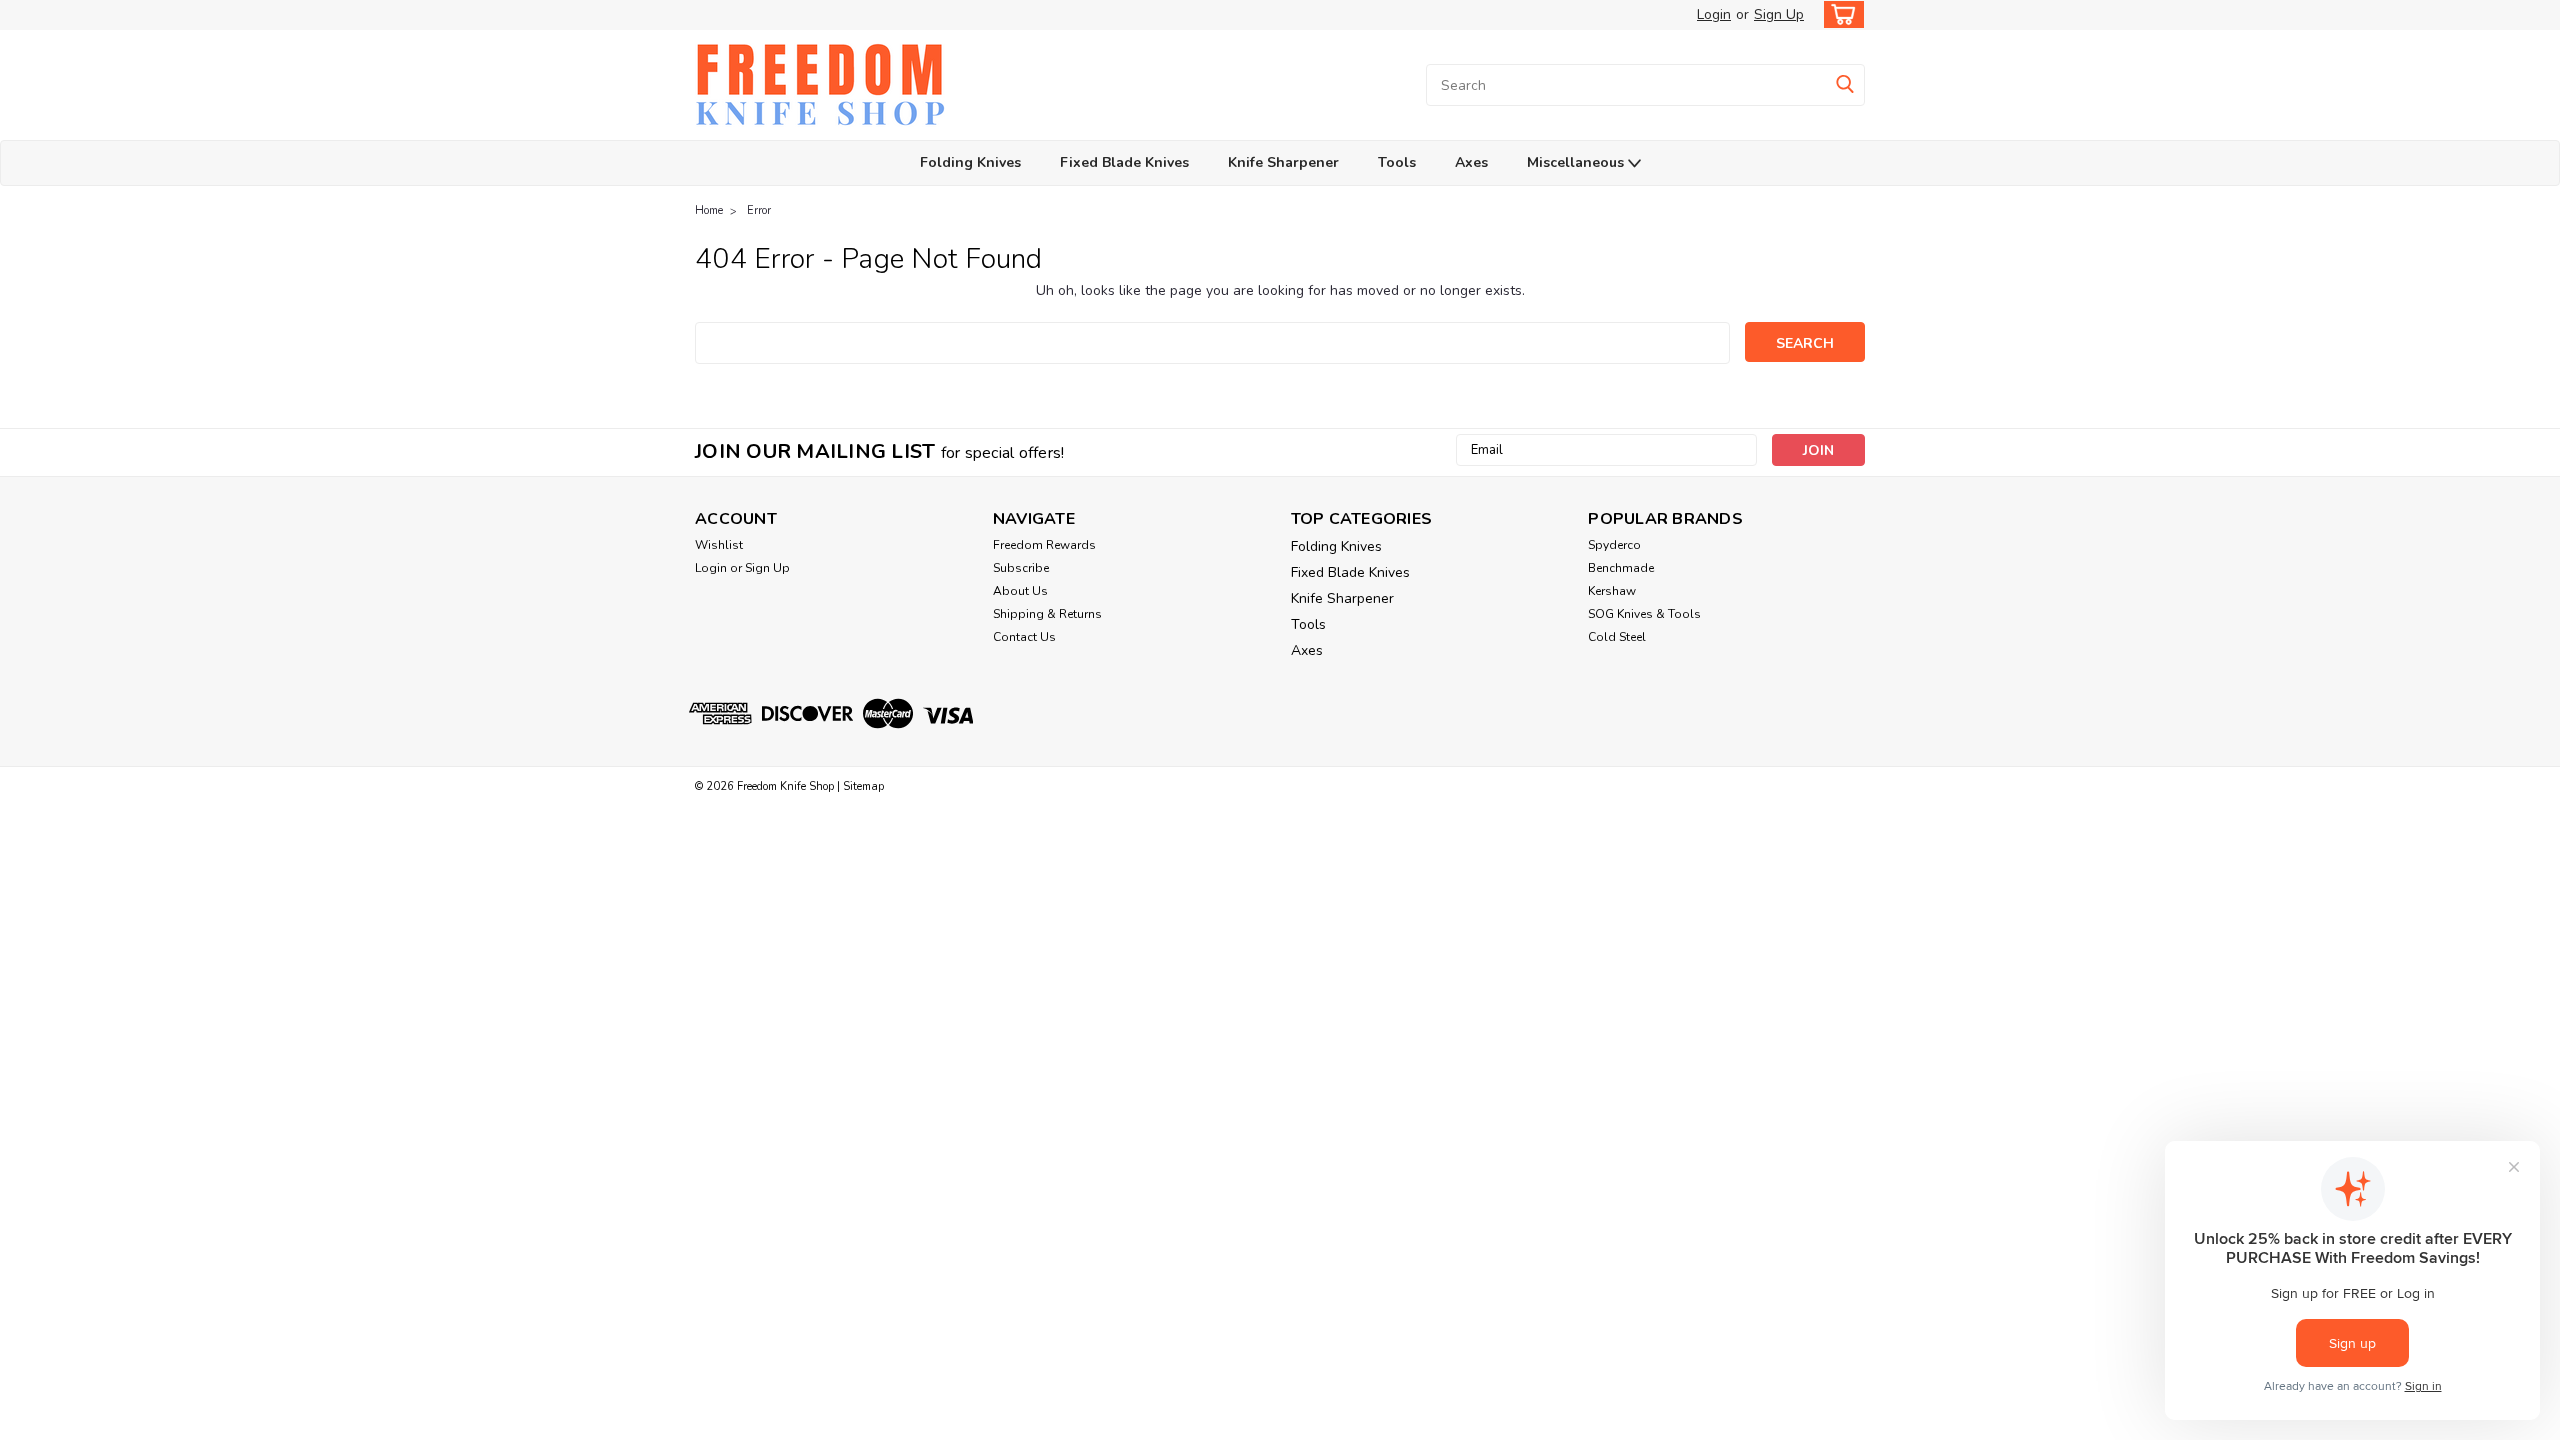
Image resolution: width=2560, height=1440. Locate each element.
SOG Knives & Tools (1644, 614)
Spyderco (1614, 545)
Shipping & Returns (1047, 614)
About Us (1020, 591)
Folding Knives (970, 162)
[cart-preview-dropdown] (1839, 14)
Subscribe (1021, 568)
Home (709, 210)
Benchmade (1621, 568)
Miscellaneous (1577, 162)
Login (1714, 14)
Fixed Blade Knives (1124, 162)
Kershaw (1612, 591)
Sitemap (863, 786)
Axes (1471, 162)
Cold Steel (1617, 637)
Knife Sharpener (1283, 162)
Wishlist (719, 545)
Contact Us (1024, 637)
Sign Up (1779, 14)
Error (759, 210)
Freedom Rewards (1044, 545)
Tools (1397, 162)
